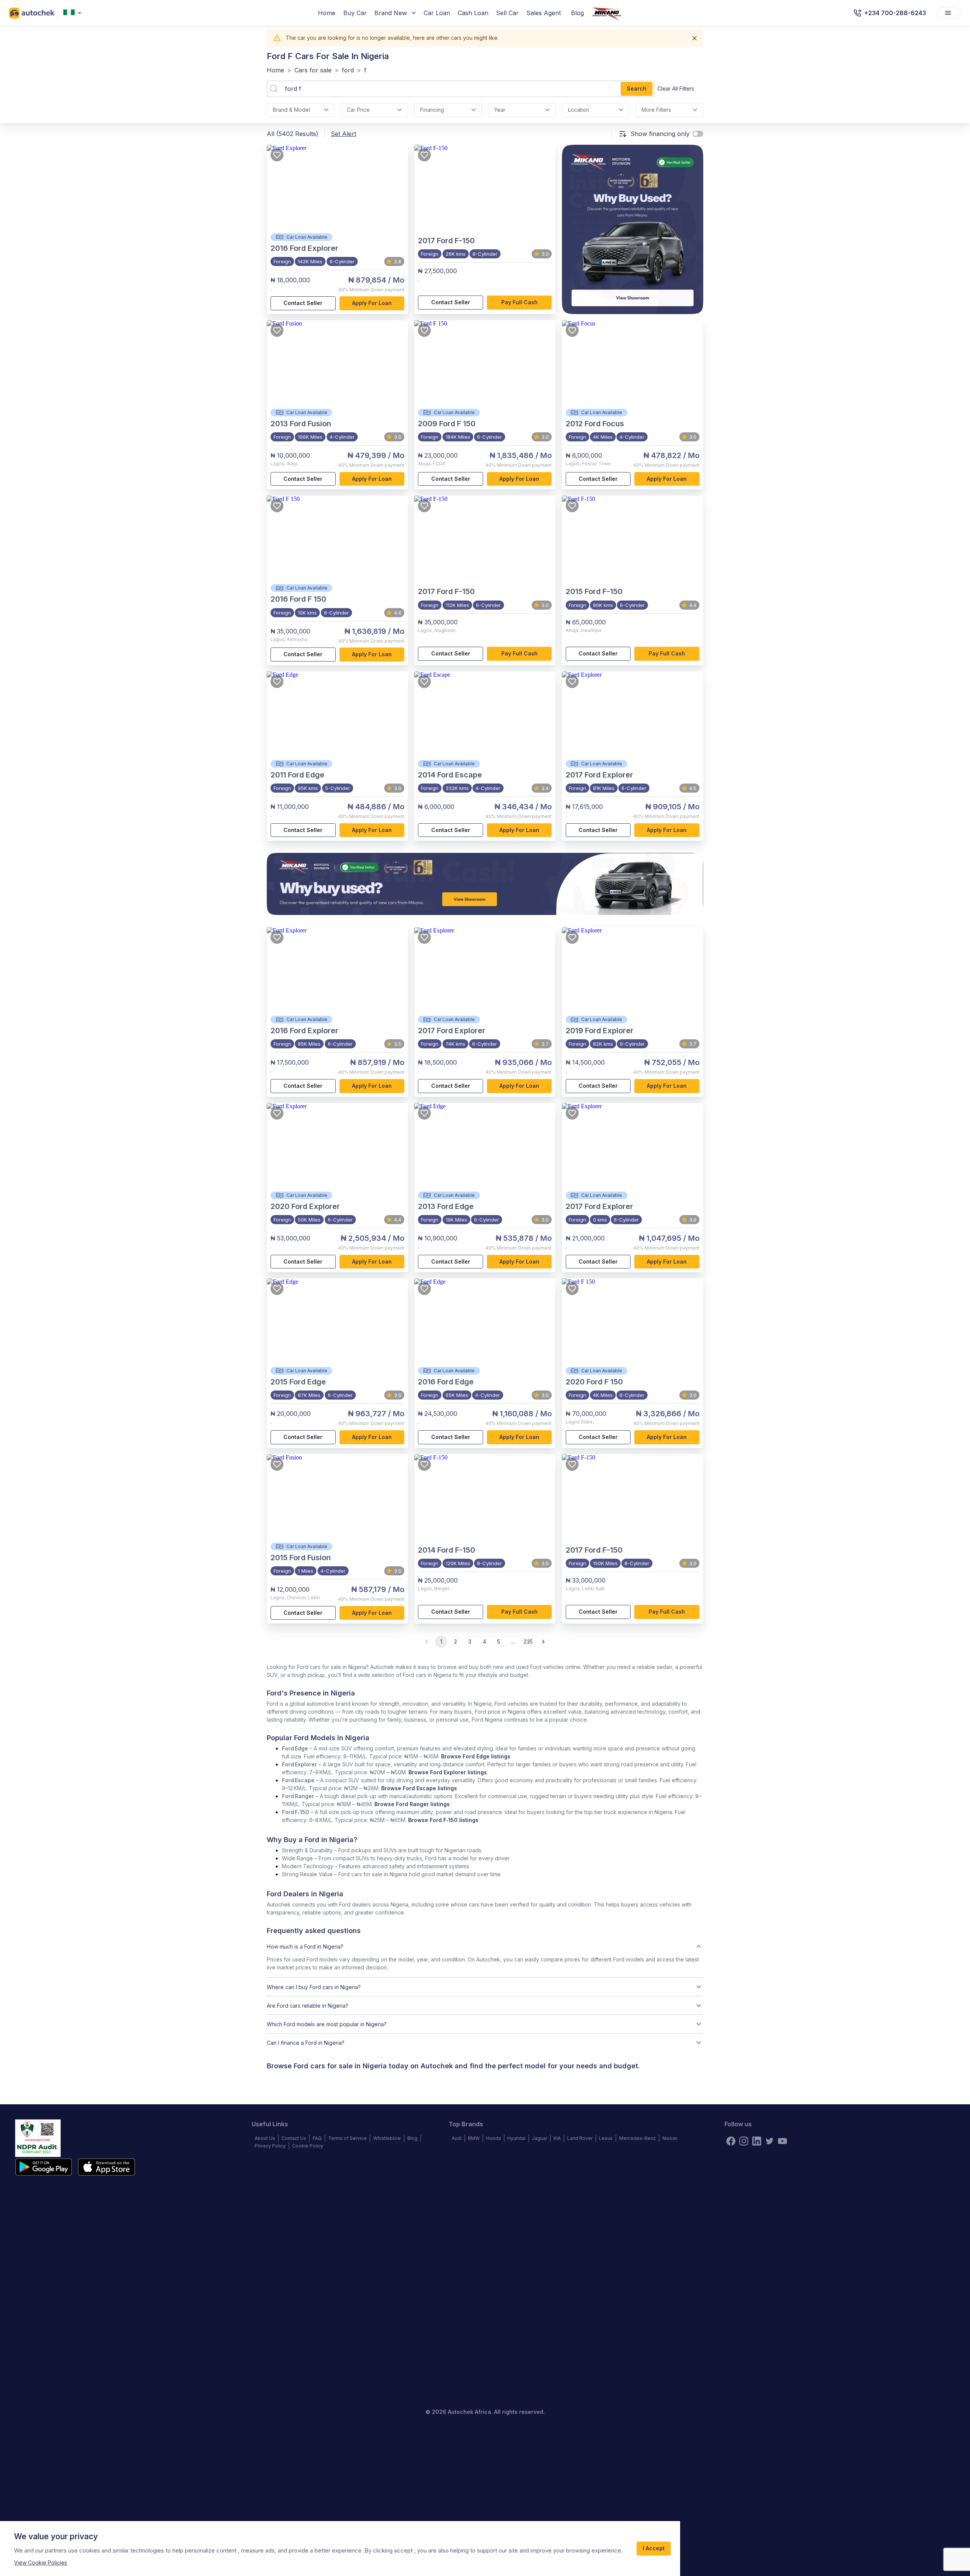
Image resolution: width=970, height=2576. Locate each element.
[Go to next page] (543, 1642)
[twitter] (770, 2141)
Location (579, 110)
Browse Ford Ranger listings (412, 1804)
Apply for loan (372, 303)
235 (528, 1641)
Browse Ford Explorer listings (448, 1772)
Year (500, 110)
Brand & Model (291, 110)
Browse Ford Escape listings (419, 1788)
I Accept (654, 2548)
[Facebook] (731, 2141)
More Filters (656, 110)
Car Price (358, 110)
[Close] (695, 38)
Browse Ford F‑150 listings (443, 1820)
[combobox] (74, 13)
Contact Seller (303, 303)
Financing (432, 110)
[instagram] (744, 2141)
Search (637, 88)
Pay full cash (519, 302)
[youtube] (782, 2141)
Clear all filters (676, 88)
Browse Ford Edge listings (476, 1756)
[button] (485, 1946)
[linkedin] (757, 2141)
